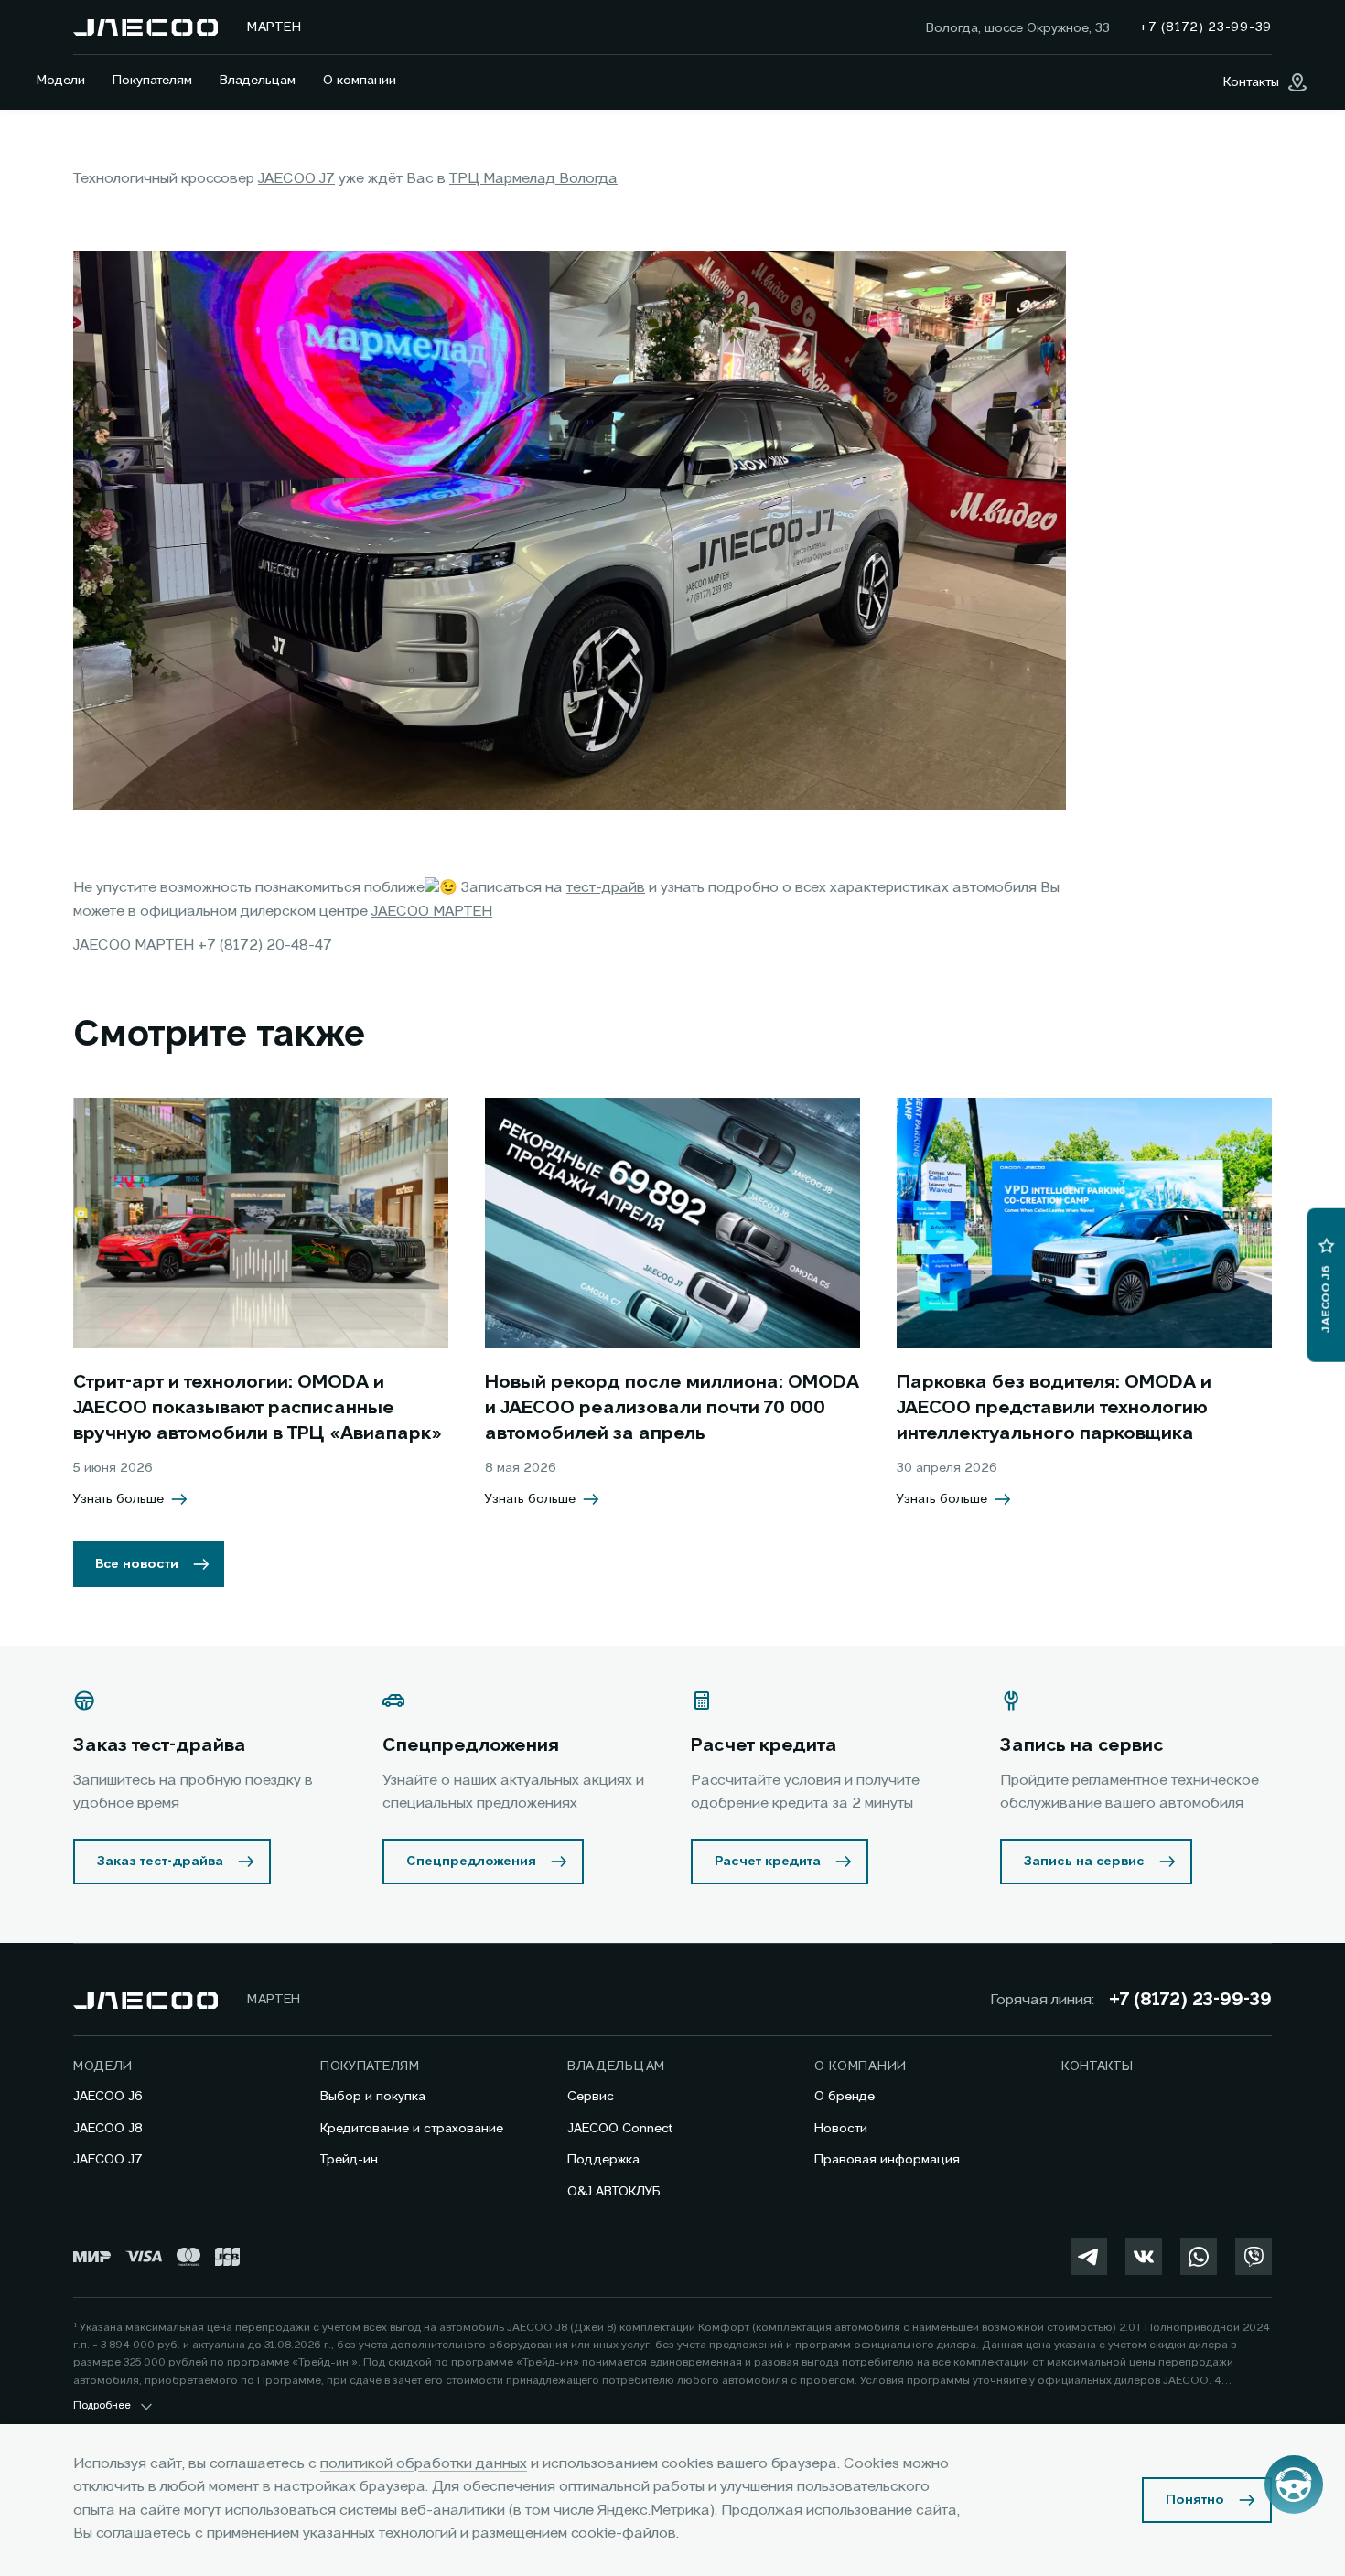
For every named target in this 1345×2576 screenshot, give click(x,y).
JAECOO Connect (620, 2129)
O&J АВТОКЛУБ (614, 2192)
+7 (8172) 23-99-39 (1190, 2001)
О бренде (845, 2097)
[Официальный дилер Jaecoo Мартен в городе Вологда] (145, 27)
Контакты (1098, 2066)
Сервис (591, 2097)
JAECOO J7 (296, 179)
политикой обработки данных (424, 2464)
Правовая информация (887, 2160)
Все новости (137, 1564)
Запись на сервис (1084, 1862)
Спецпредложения (471, 1862)
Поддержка (603, 2160)
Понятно (1195, 2500)
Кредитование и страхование (412, 2129)
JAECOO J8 (108, 2129)
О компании (360, 80)
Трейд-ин (349, 2160)
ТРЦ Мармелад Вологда (533, 179)
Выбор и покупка (373, 2097)
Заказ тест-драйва (160, 1862)
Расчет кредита (768, 1862)
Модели (61, 80)
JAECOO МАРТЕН (432, 912)
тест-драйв (606, 888)
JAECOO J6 (108, 2097)
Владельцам (258, 80)
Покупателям (152, 80)
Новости (841, 2129)
